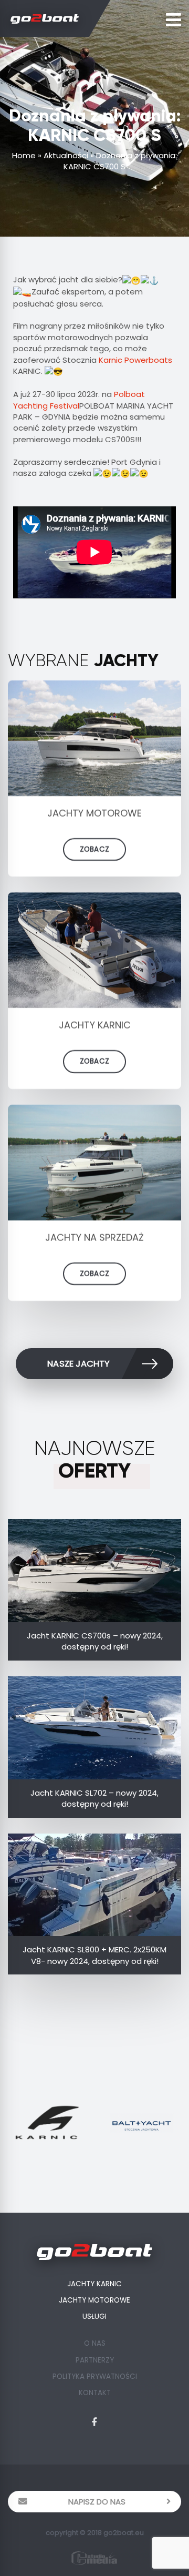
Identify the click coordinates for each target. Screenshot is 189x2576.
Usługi (94, 2317)
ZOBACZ (94, 849)
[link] (135, 360)
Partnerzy (95, 2360)
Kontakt (95, 2393)
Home (24, 155)
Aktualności (66, 155)
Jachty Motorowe (94, 2300)
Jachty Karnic (94, 2284)
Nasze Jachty (78, 1364)
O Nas (95, 2343)
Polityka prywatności (95, 2376)
